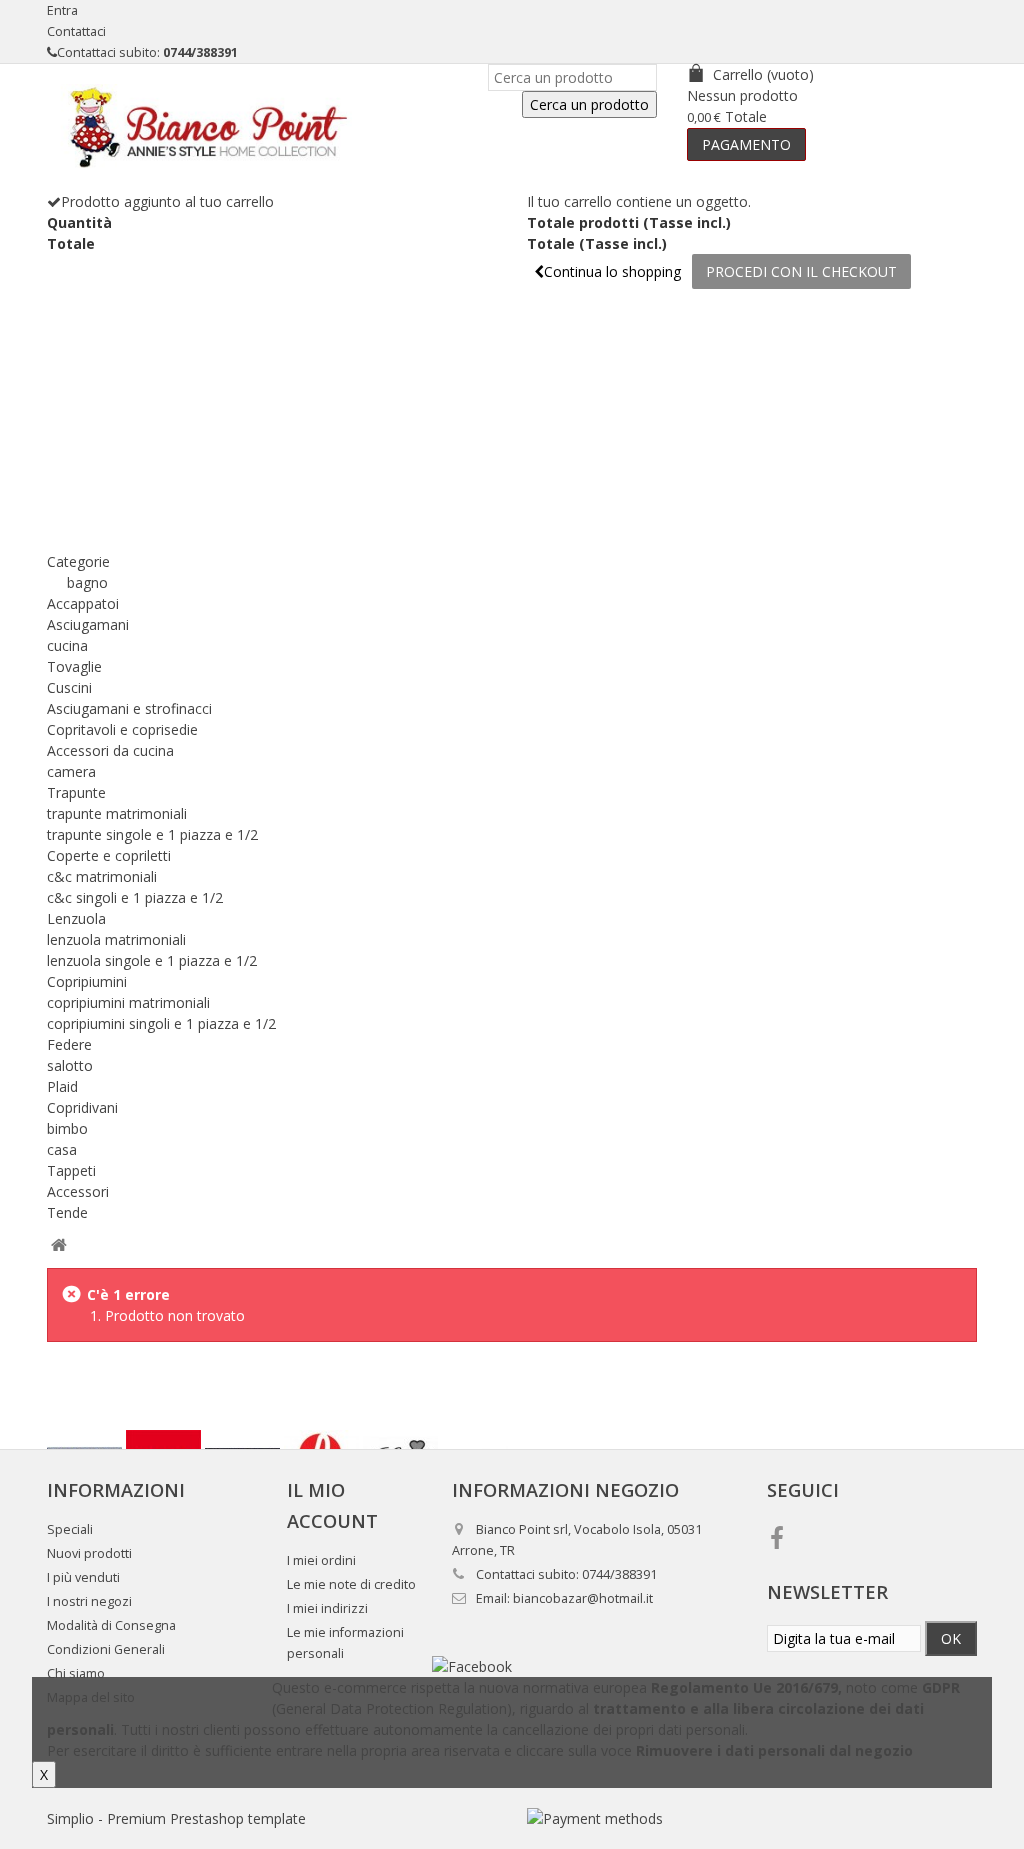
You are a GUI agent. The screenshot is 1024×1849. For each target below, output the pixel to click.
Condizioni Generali (106, 1649)
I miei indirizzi (327, 1608)
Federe (69, 1044)
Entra (62, 10)
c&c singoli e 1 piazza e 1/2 (135, 897)
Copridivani (82, 1107)
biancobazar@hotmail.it (583, 1598)
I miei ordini (321, 1560)
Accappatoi (83, 603)
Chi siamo (76, 1673)
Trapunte (76, 792)
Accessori (78, 1191)
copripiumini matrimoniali (128, 1002)
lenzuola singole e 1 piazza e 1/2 (152, 960)
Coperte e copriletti (109, 855)
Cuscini (69, 687)
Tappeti (71, 1170)
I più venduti (83, 1577)
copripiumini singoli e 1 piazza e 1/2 (161, 1023)
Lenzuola (76, 918)
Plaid (62, 1086)
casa (62, 1149)
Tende (67, 1212)
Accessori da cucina (110, 750)
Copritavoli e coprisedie (122, 729)
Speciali (70, 1529)
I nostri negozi (89, 1601)
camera (71, 771)
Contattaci (76, 31)
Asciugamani (88, 624)
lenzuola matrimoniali (116, 939)
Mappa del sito (91, 1697)
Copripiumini (87, 981)
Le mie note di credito (351, 1584)
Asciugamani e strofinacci (129, 708)
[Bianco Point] (199, 127)
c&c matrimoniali (102, 876)
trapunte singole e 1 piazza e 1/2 (152, 834)
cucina (67, 645)
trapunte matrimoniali (117, 813)
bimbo (67, 1128)
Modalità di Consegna (111, 1625)
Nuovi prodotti (89, 1553)
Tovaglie (74, 666)
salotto (70, 1065)
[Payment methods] (595, 1818)
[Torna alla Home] (58, 1245)
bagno (87, 582)
